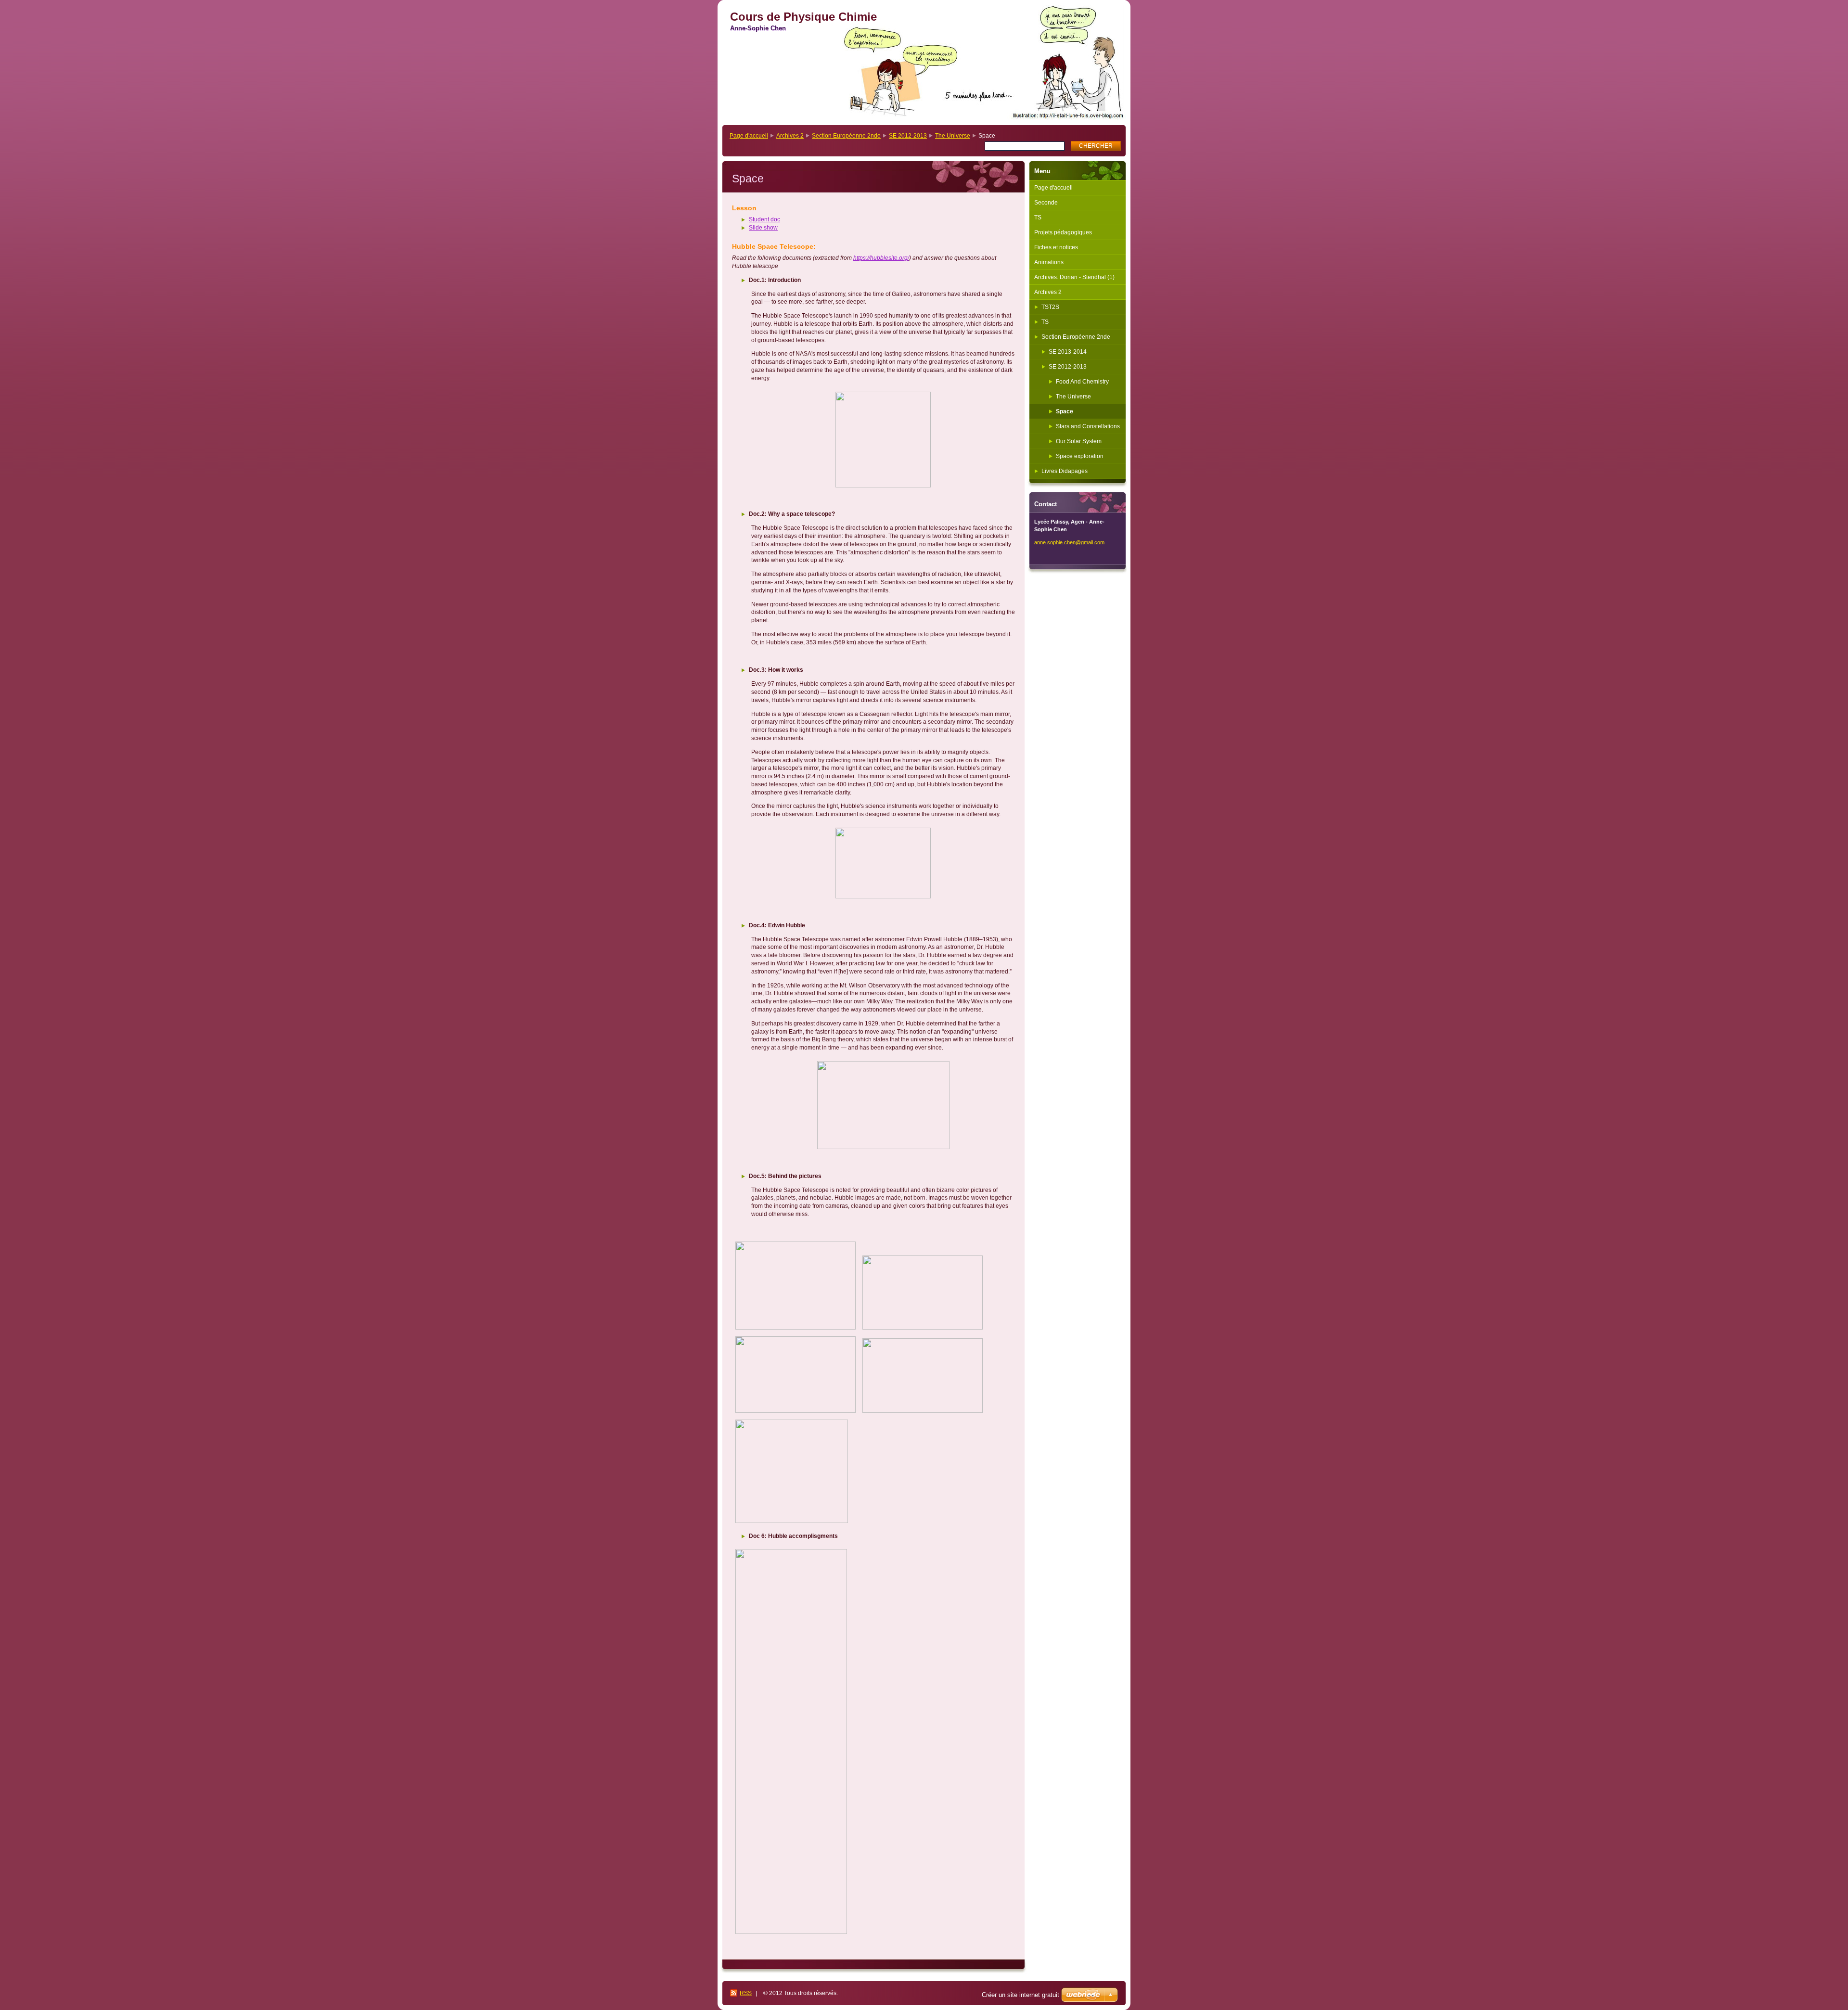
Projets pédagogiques (1063, 232)
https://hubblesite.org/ (881, 258)
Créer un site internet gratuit (1020, 1995)
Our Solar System (1079, 441)
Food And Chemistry (1082, 382)
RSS (746, 1993)
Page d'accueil (749, 136)
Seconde (1046, 203)
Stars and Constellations (1088, 426)
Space (1065, 411)
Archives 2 (790, 136)
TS (1038, 218)
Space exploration (1080, 456)
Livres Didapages (1065, 471)
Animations (1049, 262)
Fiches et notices (1056, 247)
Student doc (764, 219)
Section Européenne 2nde (846, 136)
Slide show (763, 228)
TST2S (1050, 307)
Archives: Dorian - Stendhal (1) (1074, 277)
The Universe (953, 136)
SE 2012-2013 (908, 136)
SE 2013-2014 (1068, 352)
